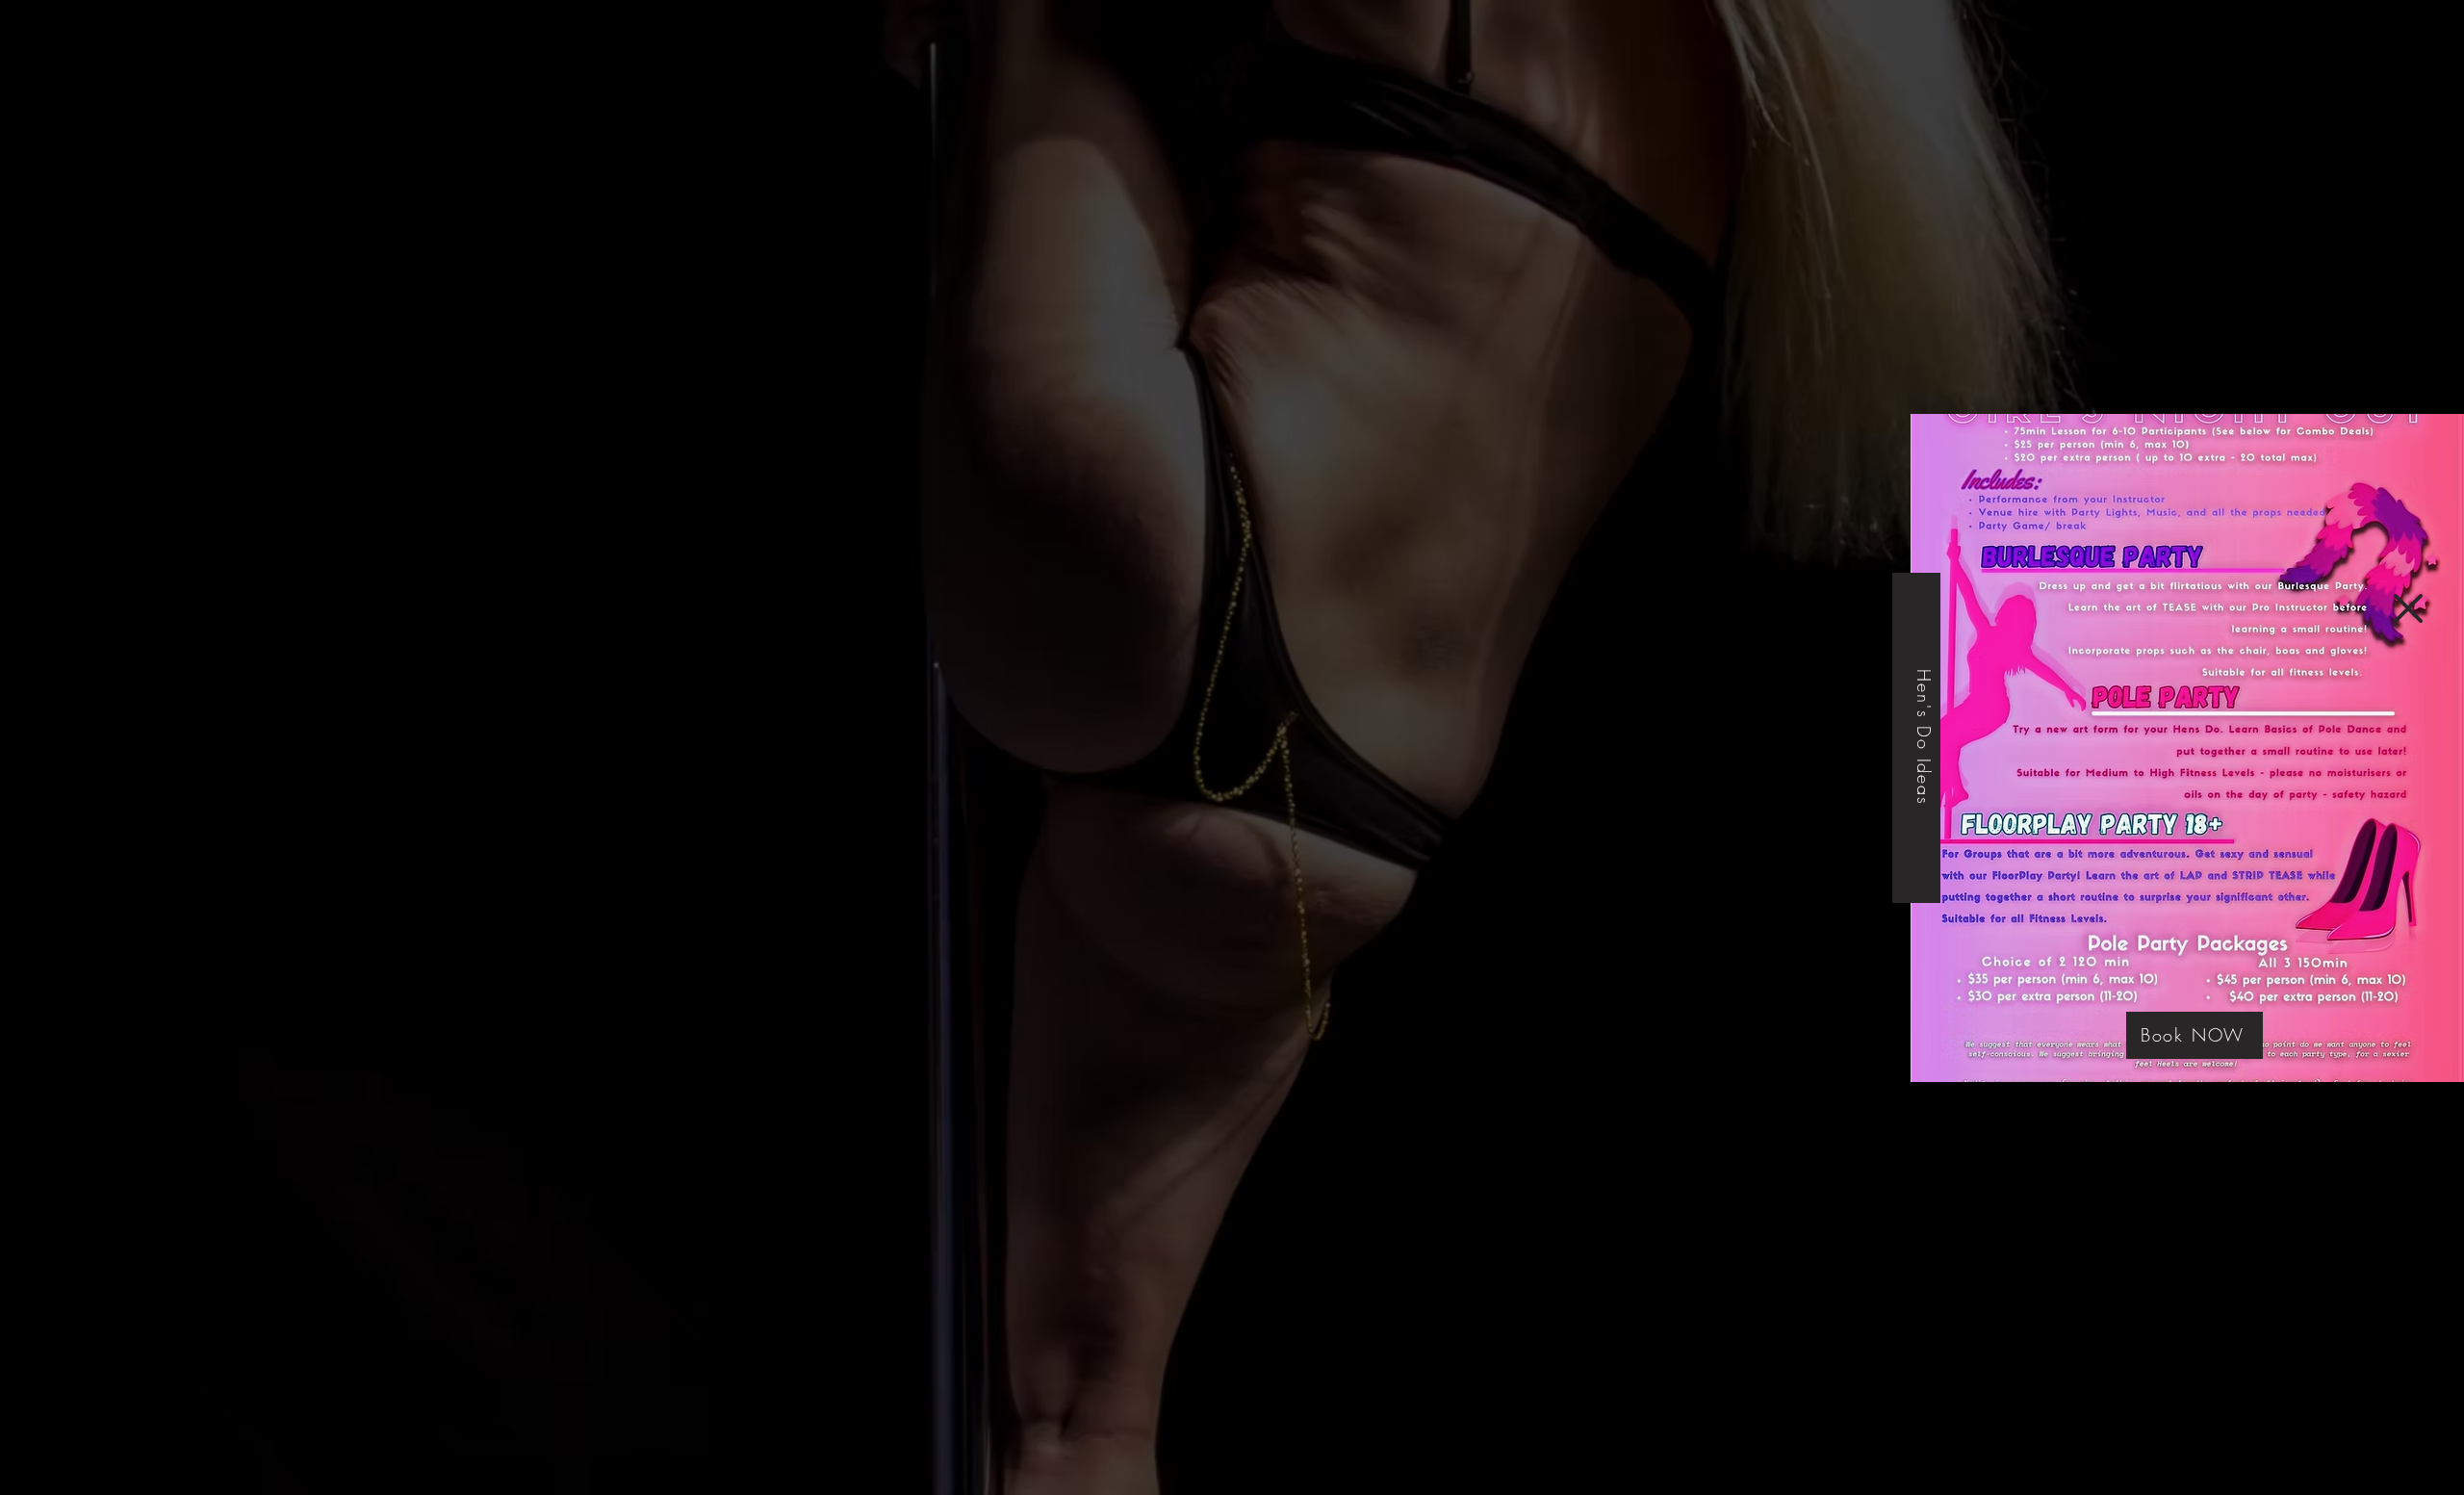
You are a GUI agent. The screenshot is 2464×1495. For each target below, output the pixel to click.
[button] (2408, 608)
